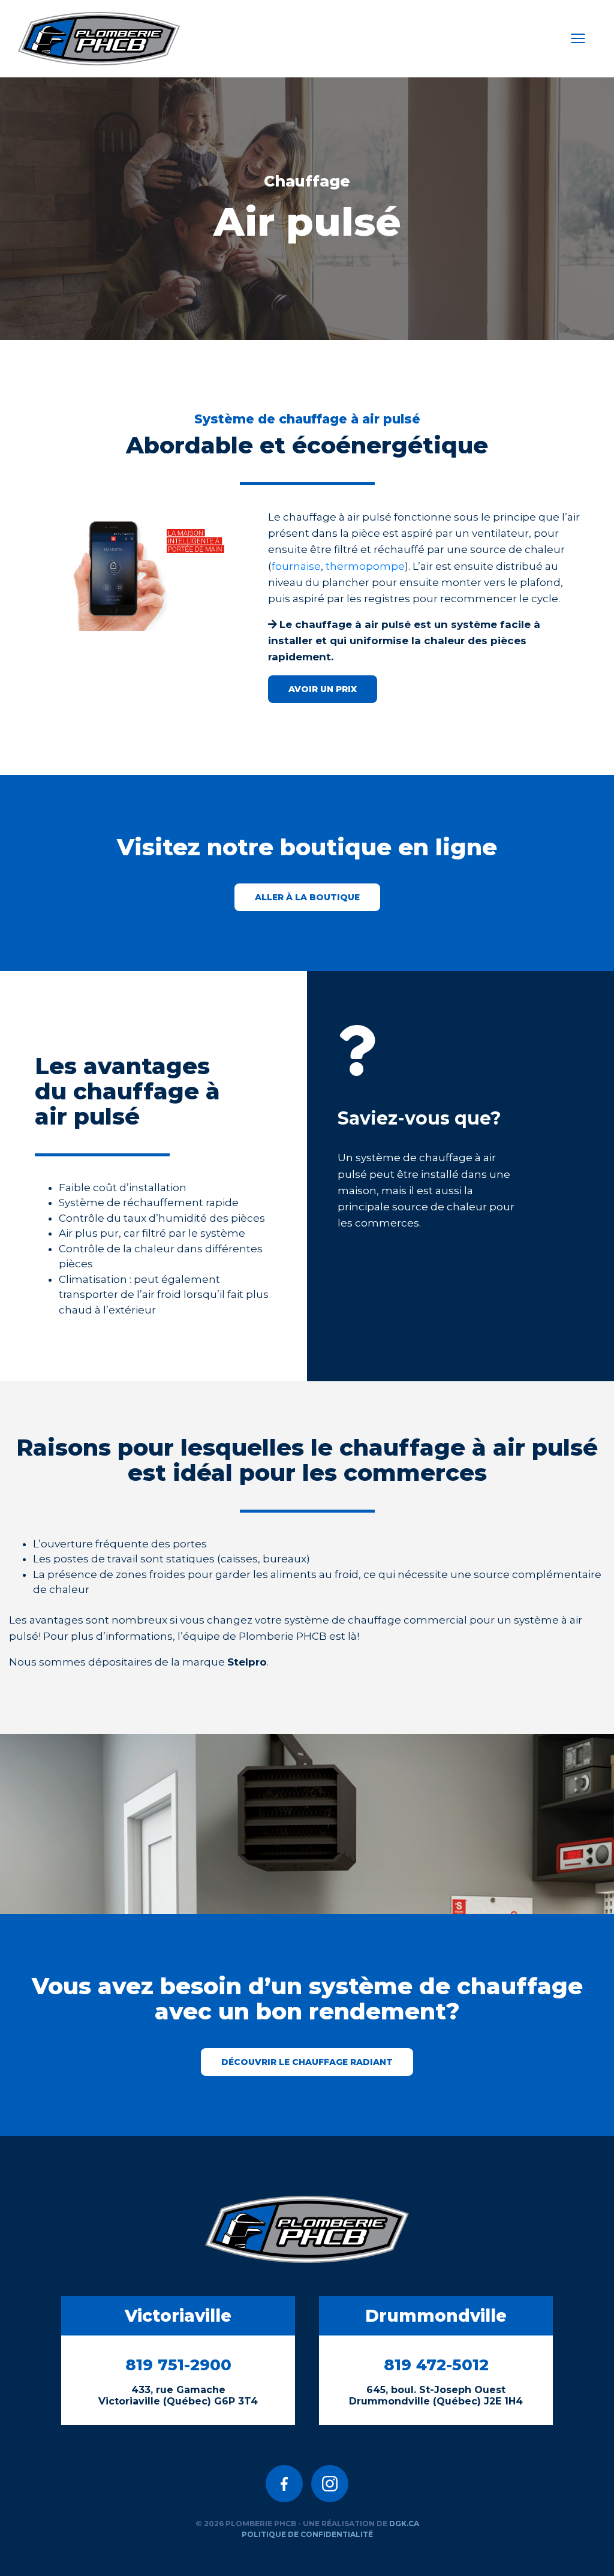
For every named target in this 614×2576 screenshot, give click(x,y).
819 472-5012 (436, 2365)
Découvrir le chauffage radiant (307, 2062)
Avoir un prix (323, 689)
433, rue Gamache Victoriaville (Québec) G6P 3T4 (178, 2395)
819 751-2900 (178, 2365)
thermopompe (365, 566)
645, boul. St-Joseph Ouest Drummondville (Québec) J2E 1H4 (436, 2395)
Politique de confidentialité (307, 2534)
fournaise (296, 566)
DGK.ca (404, 2524)
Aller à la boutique (307, 897)
